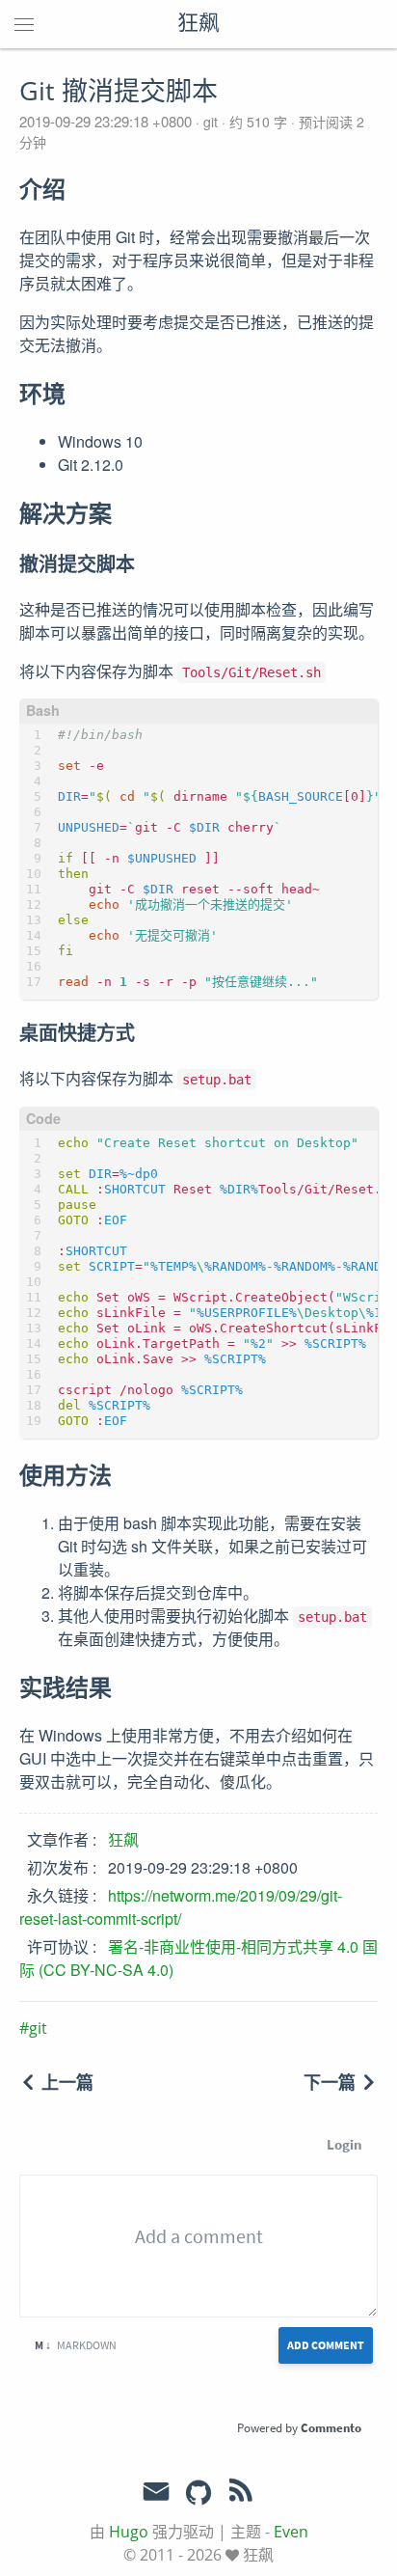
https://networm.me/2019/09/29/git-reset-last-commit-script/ (181, 1907)
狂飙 (198, 24)
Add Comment (326, 2345)
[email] (156, 2492)
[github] (198, 2494)
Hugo (129, 2532)
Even (291, 2532)
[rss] (241, 2494)
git (211, 122)
